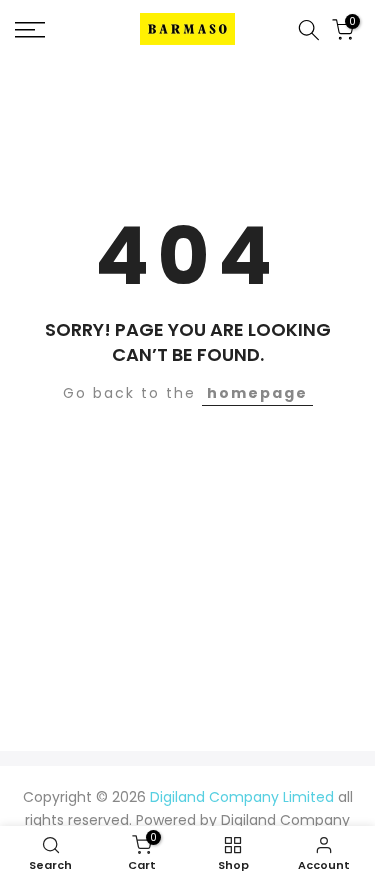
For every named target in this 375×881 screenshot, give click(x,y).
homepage (257, 393)
